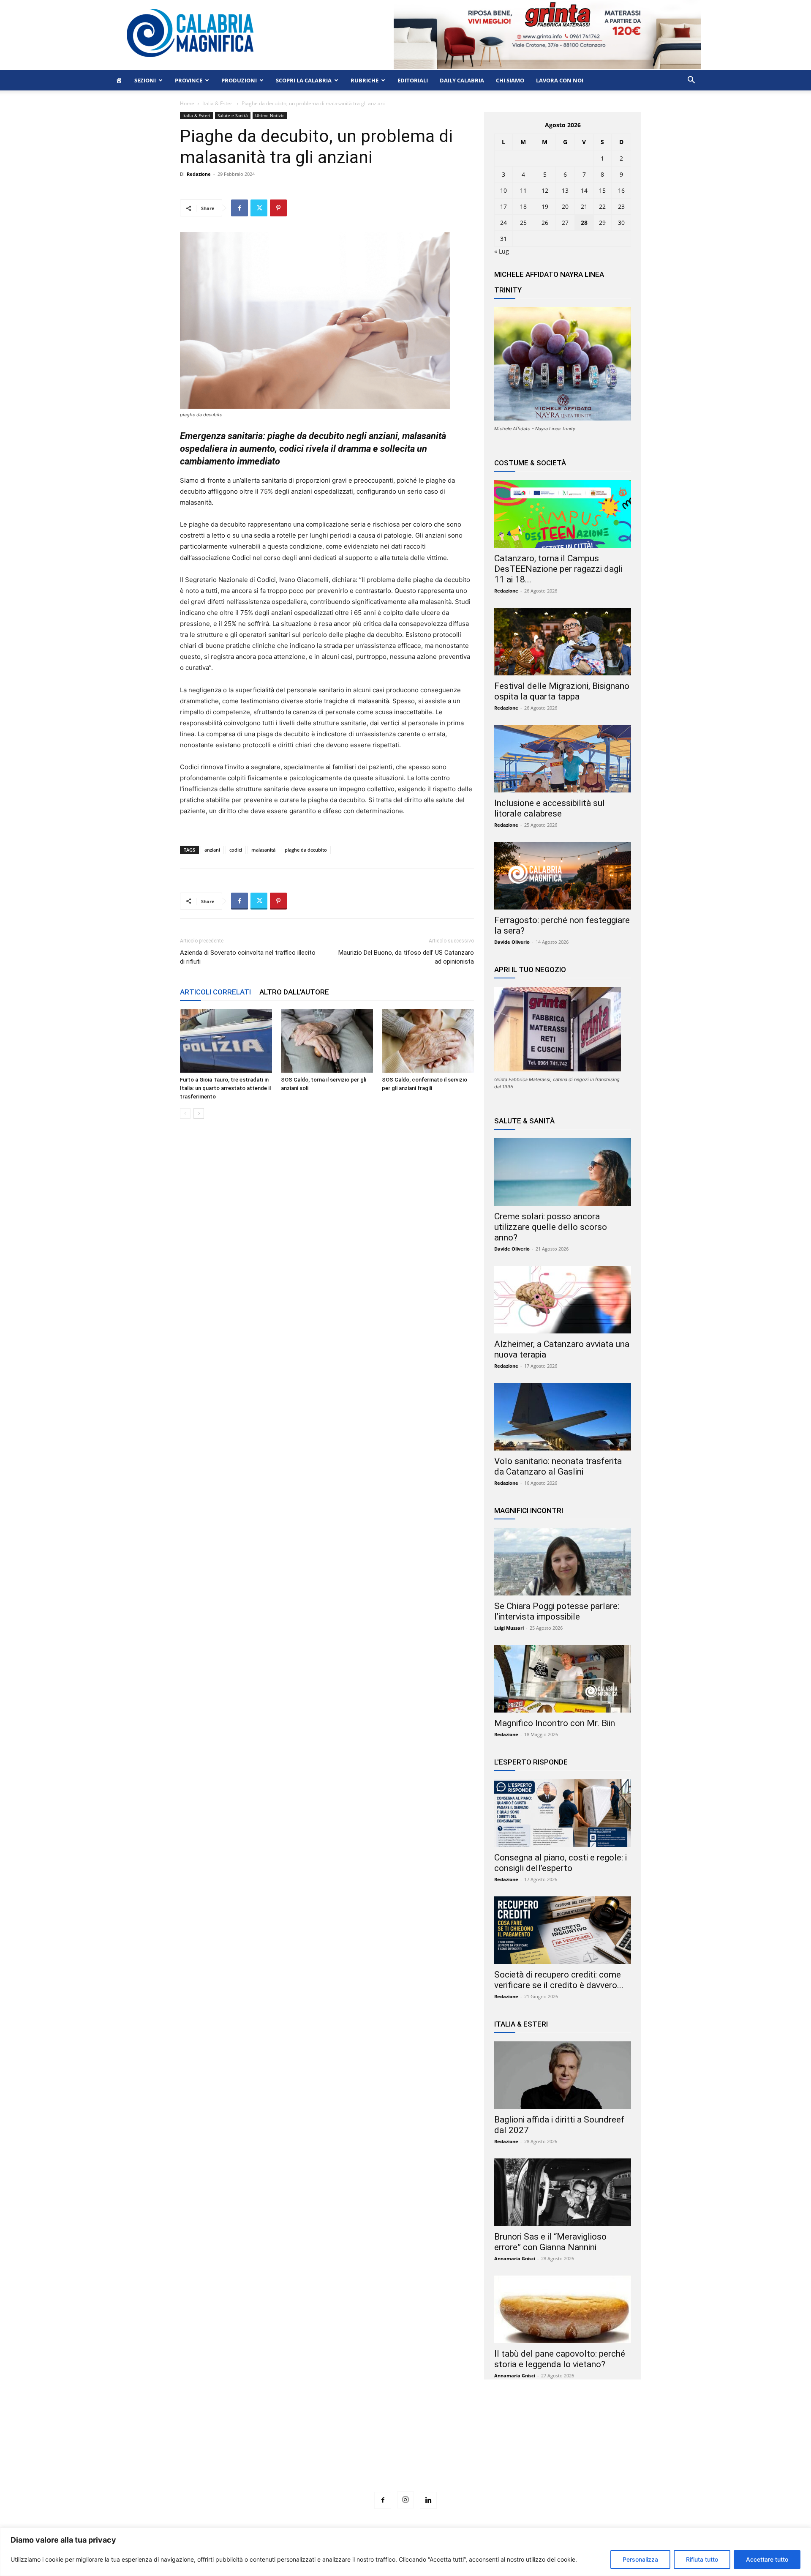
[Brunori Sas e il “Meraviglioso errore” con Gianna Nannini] (563, 2192)
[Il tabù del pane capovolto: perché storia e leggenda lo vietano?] (563, 2309)
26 (545, 223)
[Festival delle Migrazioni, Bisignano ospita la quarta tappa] (563, 642)
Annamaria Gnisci (515, 2258)
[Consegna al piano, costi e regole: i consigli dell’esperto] (563, 1813)
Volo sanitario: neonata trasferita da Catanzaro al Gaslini (558, 1466)
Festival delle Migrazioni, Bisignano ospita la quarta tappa (562, 691)
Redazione (199, 174)
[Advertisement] (405, 2451)
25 (523, 223)
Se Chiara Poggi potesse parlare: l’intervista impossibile (557, 1611)
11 (523, 190)
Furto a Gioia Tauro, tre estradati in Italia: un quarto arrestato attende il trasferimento (225, 1088)
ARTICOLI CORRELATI (215, 992)
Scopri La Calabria (304, 80)
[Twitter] (259, 208)
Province (189, 80)
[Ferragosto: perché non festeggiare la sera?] (563, 876)
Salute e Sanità (233, 115)
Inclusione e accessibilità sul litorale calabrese (550, 808)
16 (621, 190)
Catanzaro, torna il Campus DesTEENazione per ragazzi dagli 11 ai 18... (558, 569)
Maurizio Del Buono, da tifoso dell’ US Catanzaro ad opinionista (406, 957)
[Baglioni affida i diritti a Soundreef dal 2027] (563, 2075)
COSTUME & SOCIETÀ (530, 463)
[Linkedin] (428, 2500)
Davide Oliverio (512, 942)
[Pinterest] (278, 208)
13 (565, 190)
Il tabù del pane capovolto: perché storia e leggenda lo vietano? (560, 2359)
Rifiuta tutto (702, 2559)
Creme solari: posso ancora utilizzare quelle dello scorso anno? (551, 1227)
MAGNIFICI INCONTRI (529, 1511)
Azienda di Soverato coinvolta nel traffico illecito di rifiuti (248, 957)
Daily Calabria (462, 80)
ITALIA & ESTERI (521, 2024)
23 (621, 206)
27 (565, 223)
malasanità (263, 850)
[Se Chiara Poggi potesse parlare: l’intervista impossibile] (563, 1562)
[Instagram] (405, 2500)
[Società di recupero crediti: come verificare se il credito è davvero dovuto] (563, 1930)
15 (602, 190)
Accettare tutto (767, 2559)
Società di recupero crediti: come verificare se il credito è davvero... (559, 1980)
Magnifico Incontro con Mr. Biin (555, 1723)
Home (187, 103)
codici (236, 850)
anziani (212, 850)
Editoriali (413, 80)
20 (565, 206)
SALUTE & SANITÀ (524, 1121)
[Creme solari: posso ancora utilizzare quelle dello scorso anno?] (563, 1172)
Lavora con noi (560, 80)
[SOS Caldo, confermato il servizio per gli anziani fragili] (428, 1041)
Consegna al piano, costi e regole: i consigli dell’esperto (561, 1863)
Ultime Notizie (270, 115)
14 (584, 190)
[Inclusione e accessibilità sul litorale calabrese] (563, 759)
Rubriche (365, 80)
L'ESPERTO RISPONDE (531, 1762)
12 (545, 190)
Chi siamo (510, 80)
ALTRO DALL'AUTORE (294, 992)
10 (503, 190)
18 (523, 206)
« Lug (502, 251)
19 (545, 206)
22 (602, 206)
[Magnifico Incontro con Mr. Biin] (563, 1679)
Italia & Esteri (218, 103)
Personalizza (640, 2559)
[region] (405, 2552)
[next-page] (199, 1113)
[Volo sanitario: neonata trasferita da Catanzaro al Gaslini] (563, 1417)
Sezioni (145, 80)
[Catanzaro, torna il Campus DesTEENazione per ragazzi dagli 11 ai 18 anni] (563, 514)
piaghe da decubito (306, 850)
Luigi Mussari (509, 1628)
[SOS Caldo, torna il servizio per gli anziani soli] (327, 1041)
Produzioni (239, 80)
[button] (691, 81)
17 (503, 206)
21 (584, 206)
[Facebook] (239, 208)
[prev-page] (185, 1113)
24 (503, 223)
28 (584, 223)
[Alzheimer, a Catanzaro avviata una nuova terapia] (563, 1300)
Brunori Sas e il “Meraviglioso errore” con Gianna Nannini (550, 2242)
